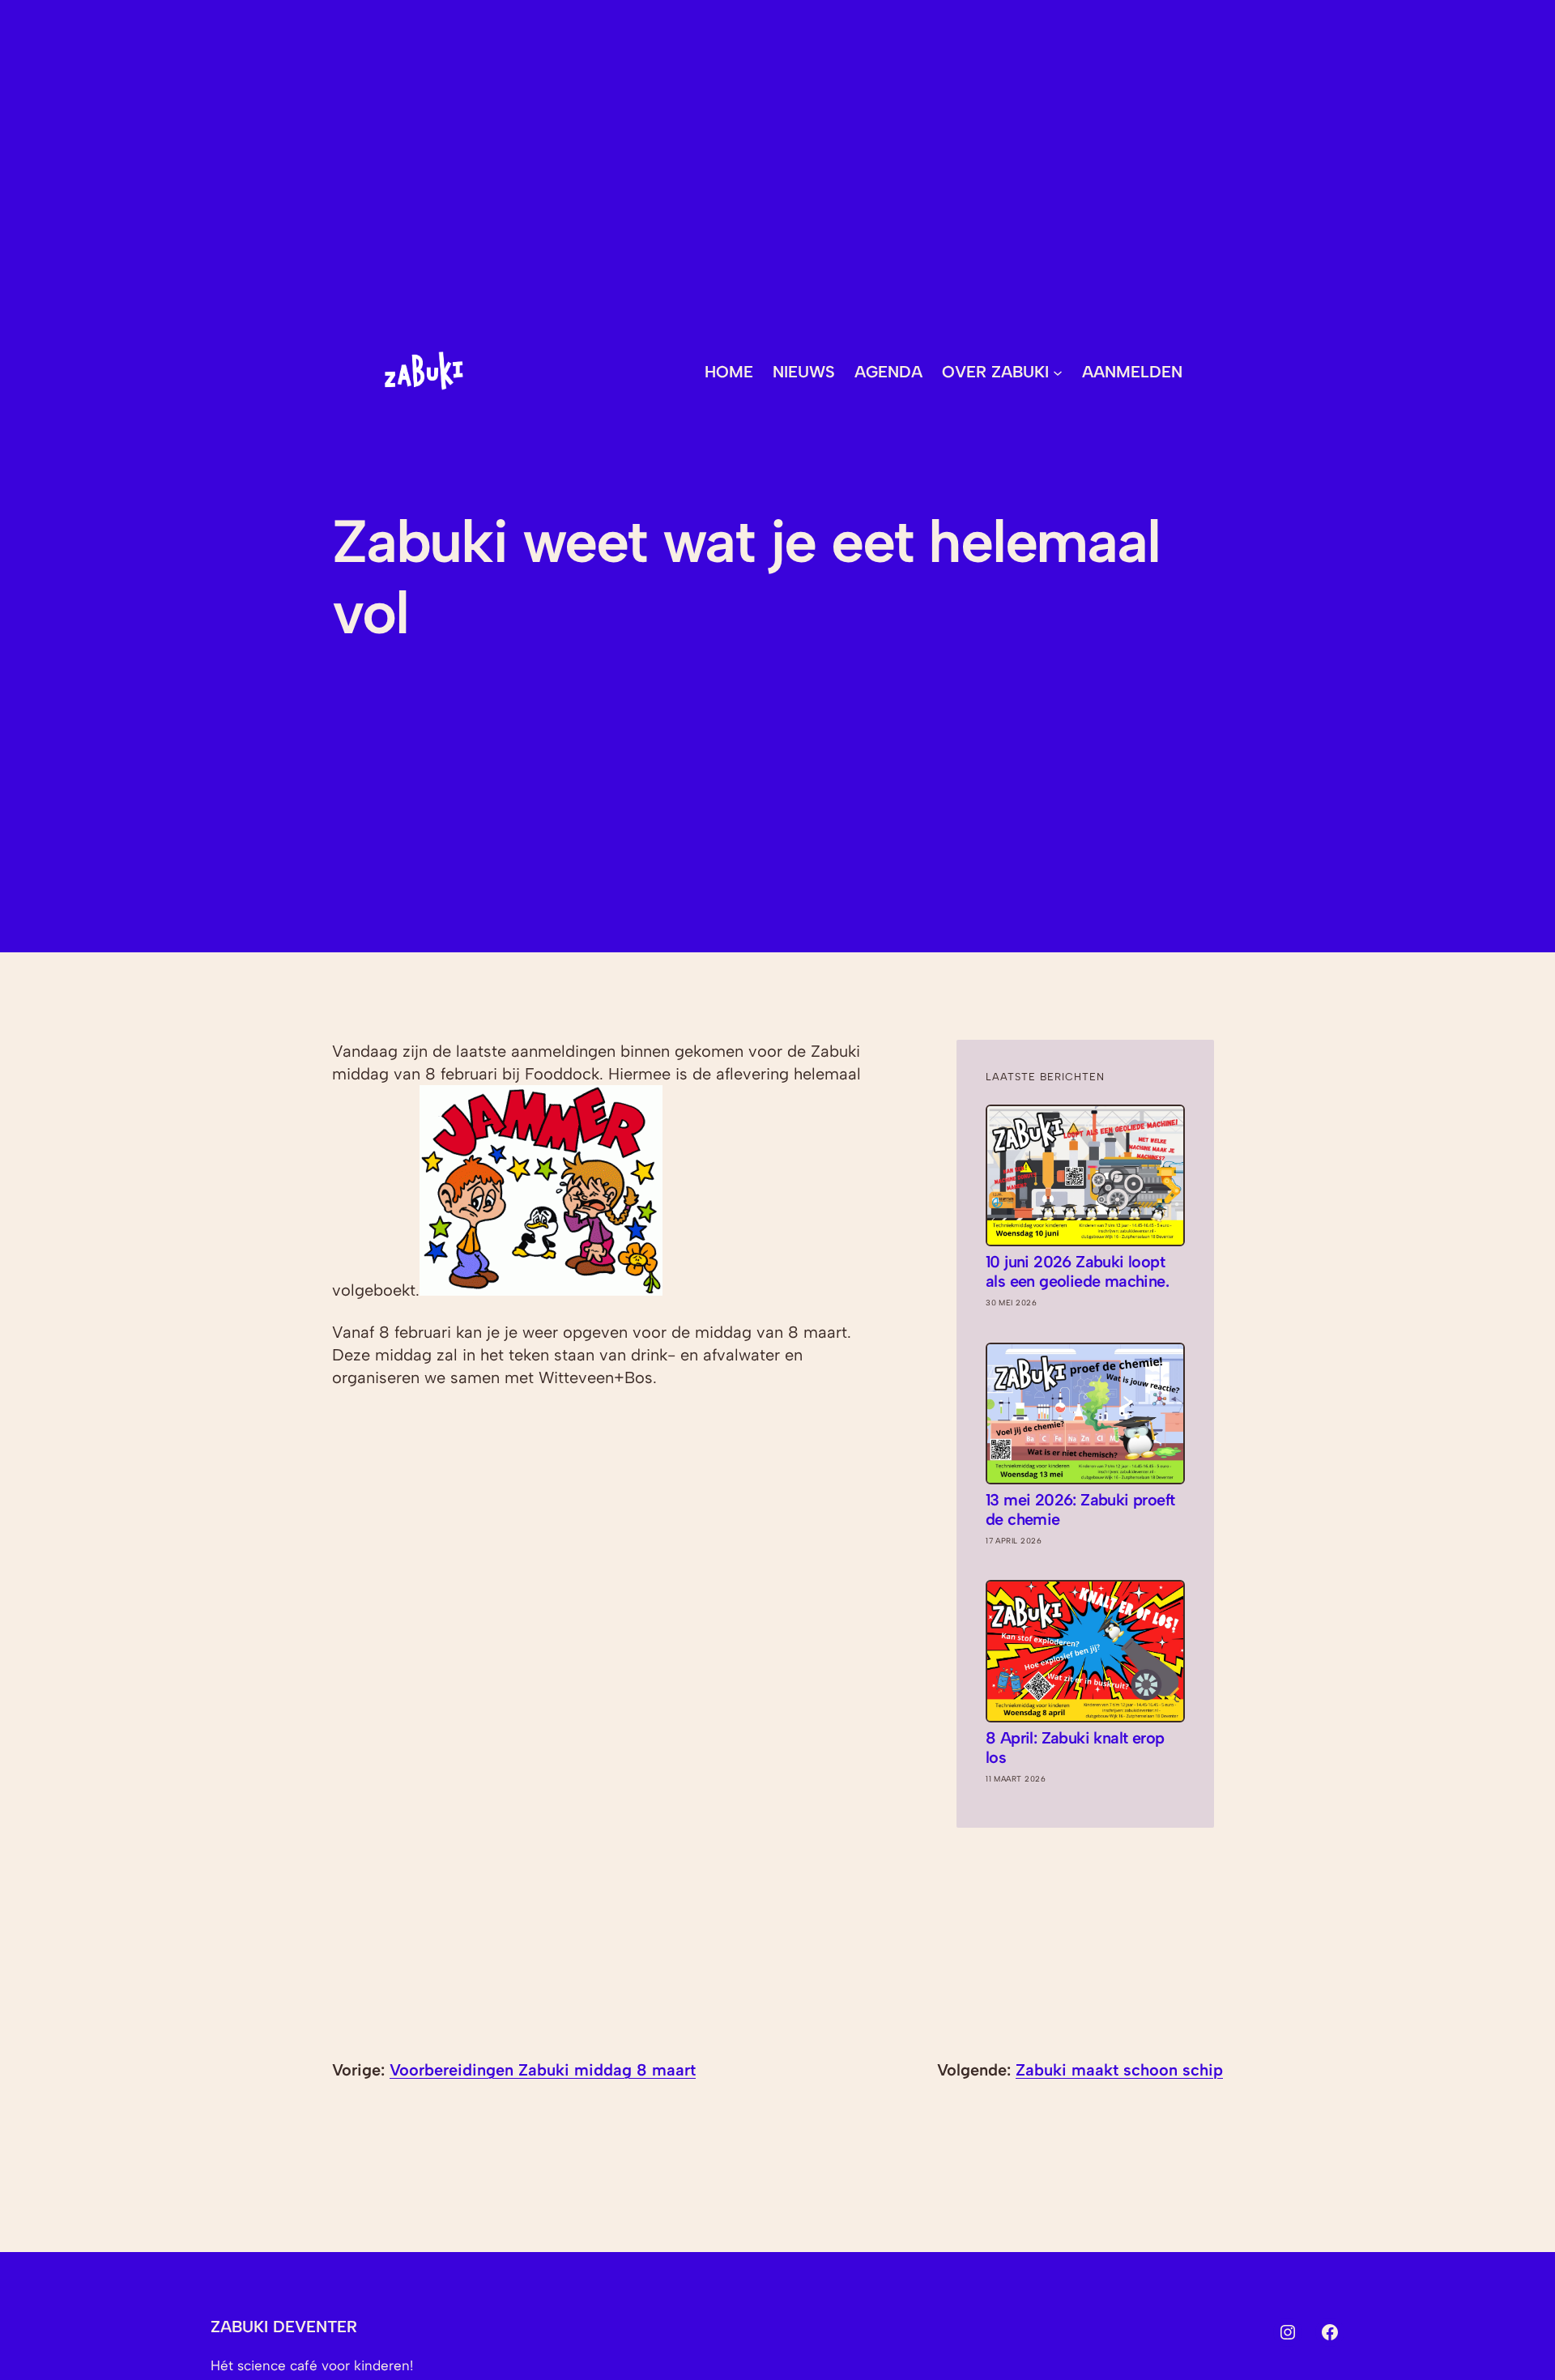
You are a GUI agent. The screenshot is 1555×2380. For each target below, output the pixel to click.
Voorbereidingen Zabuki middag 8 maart (543, 2070)
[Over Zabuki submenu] (1058, 372)
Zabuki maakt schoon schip (1119, 2070)
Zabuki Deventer (284, 2327)
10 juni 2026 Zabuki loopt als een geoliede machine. (1077, 1271)
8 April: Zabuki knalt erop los (1075, 1748)
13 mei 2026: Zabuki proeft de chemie (1080, 1509)
